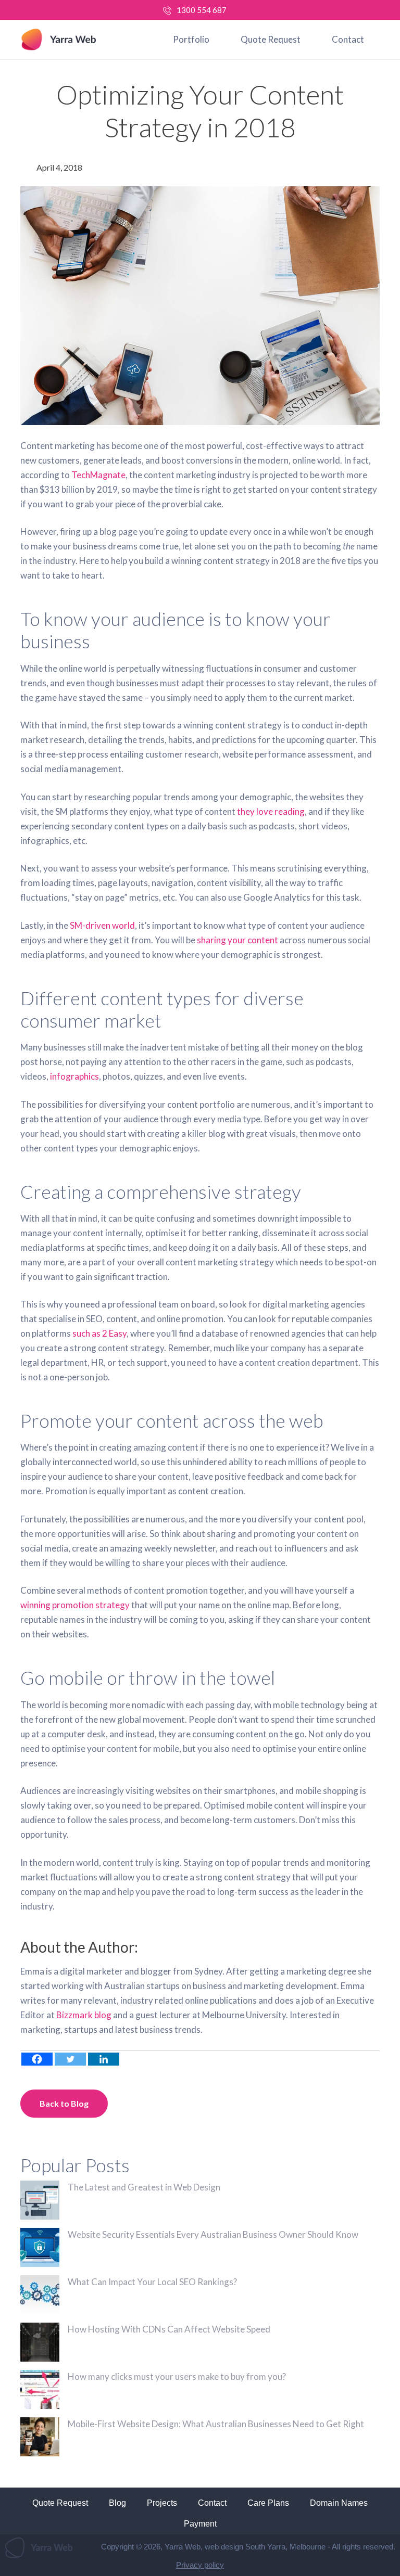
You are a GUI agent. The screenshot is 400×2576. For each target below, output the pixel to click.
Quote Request (271, 39)
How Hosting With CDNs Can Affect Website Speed (169, 2329)
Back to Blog (64, 2103)
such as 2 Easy (99, 1333)
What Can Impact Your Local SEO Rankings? (152, 2282)
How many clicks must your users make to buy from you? (177, 2376)
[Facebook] (37, 2059)
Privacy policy (200, 2565)
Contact (348, 39)
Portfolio (191, 39)
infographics (74, 1076)
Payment (200, 2524)
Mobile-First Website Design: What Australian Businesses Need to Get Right (216, 2424)
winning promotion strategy (75, 1605)
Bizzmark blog (84, 2015)
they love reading (271, 811)
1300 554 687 (202, 10)
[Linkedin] (104, 2059)
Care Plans (268, 2503)
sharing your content (238, 940)
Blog (117, 2503)
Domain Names (339, 2503)
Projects (162, 2503)
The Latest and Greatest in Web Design (144, 2187)
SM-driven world (102, 925)
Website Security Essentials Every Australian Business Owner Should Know (213, 2234)
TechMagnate (98, 475)
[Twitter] (70, 2059)
